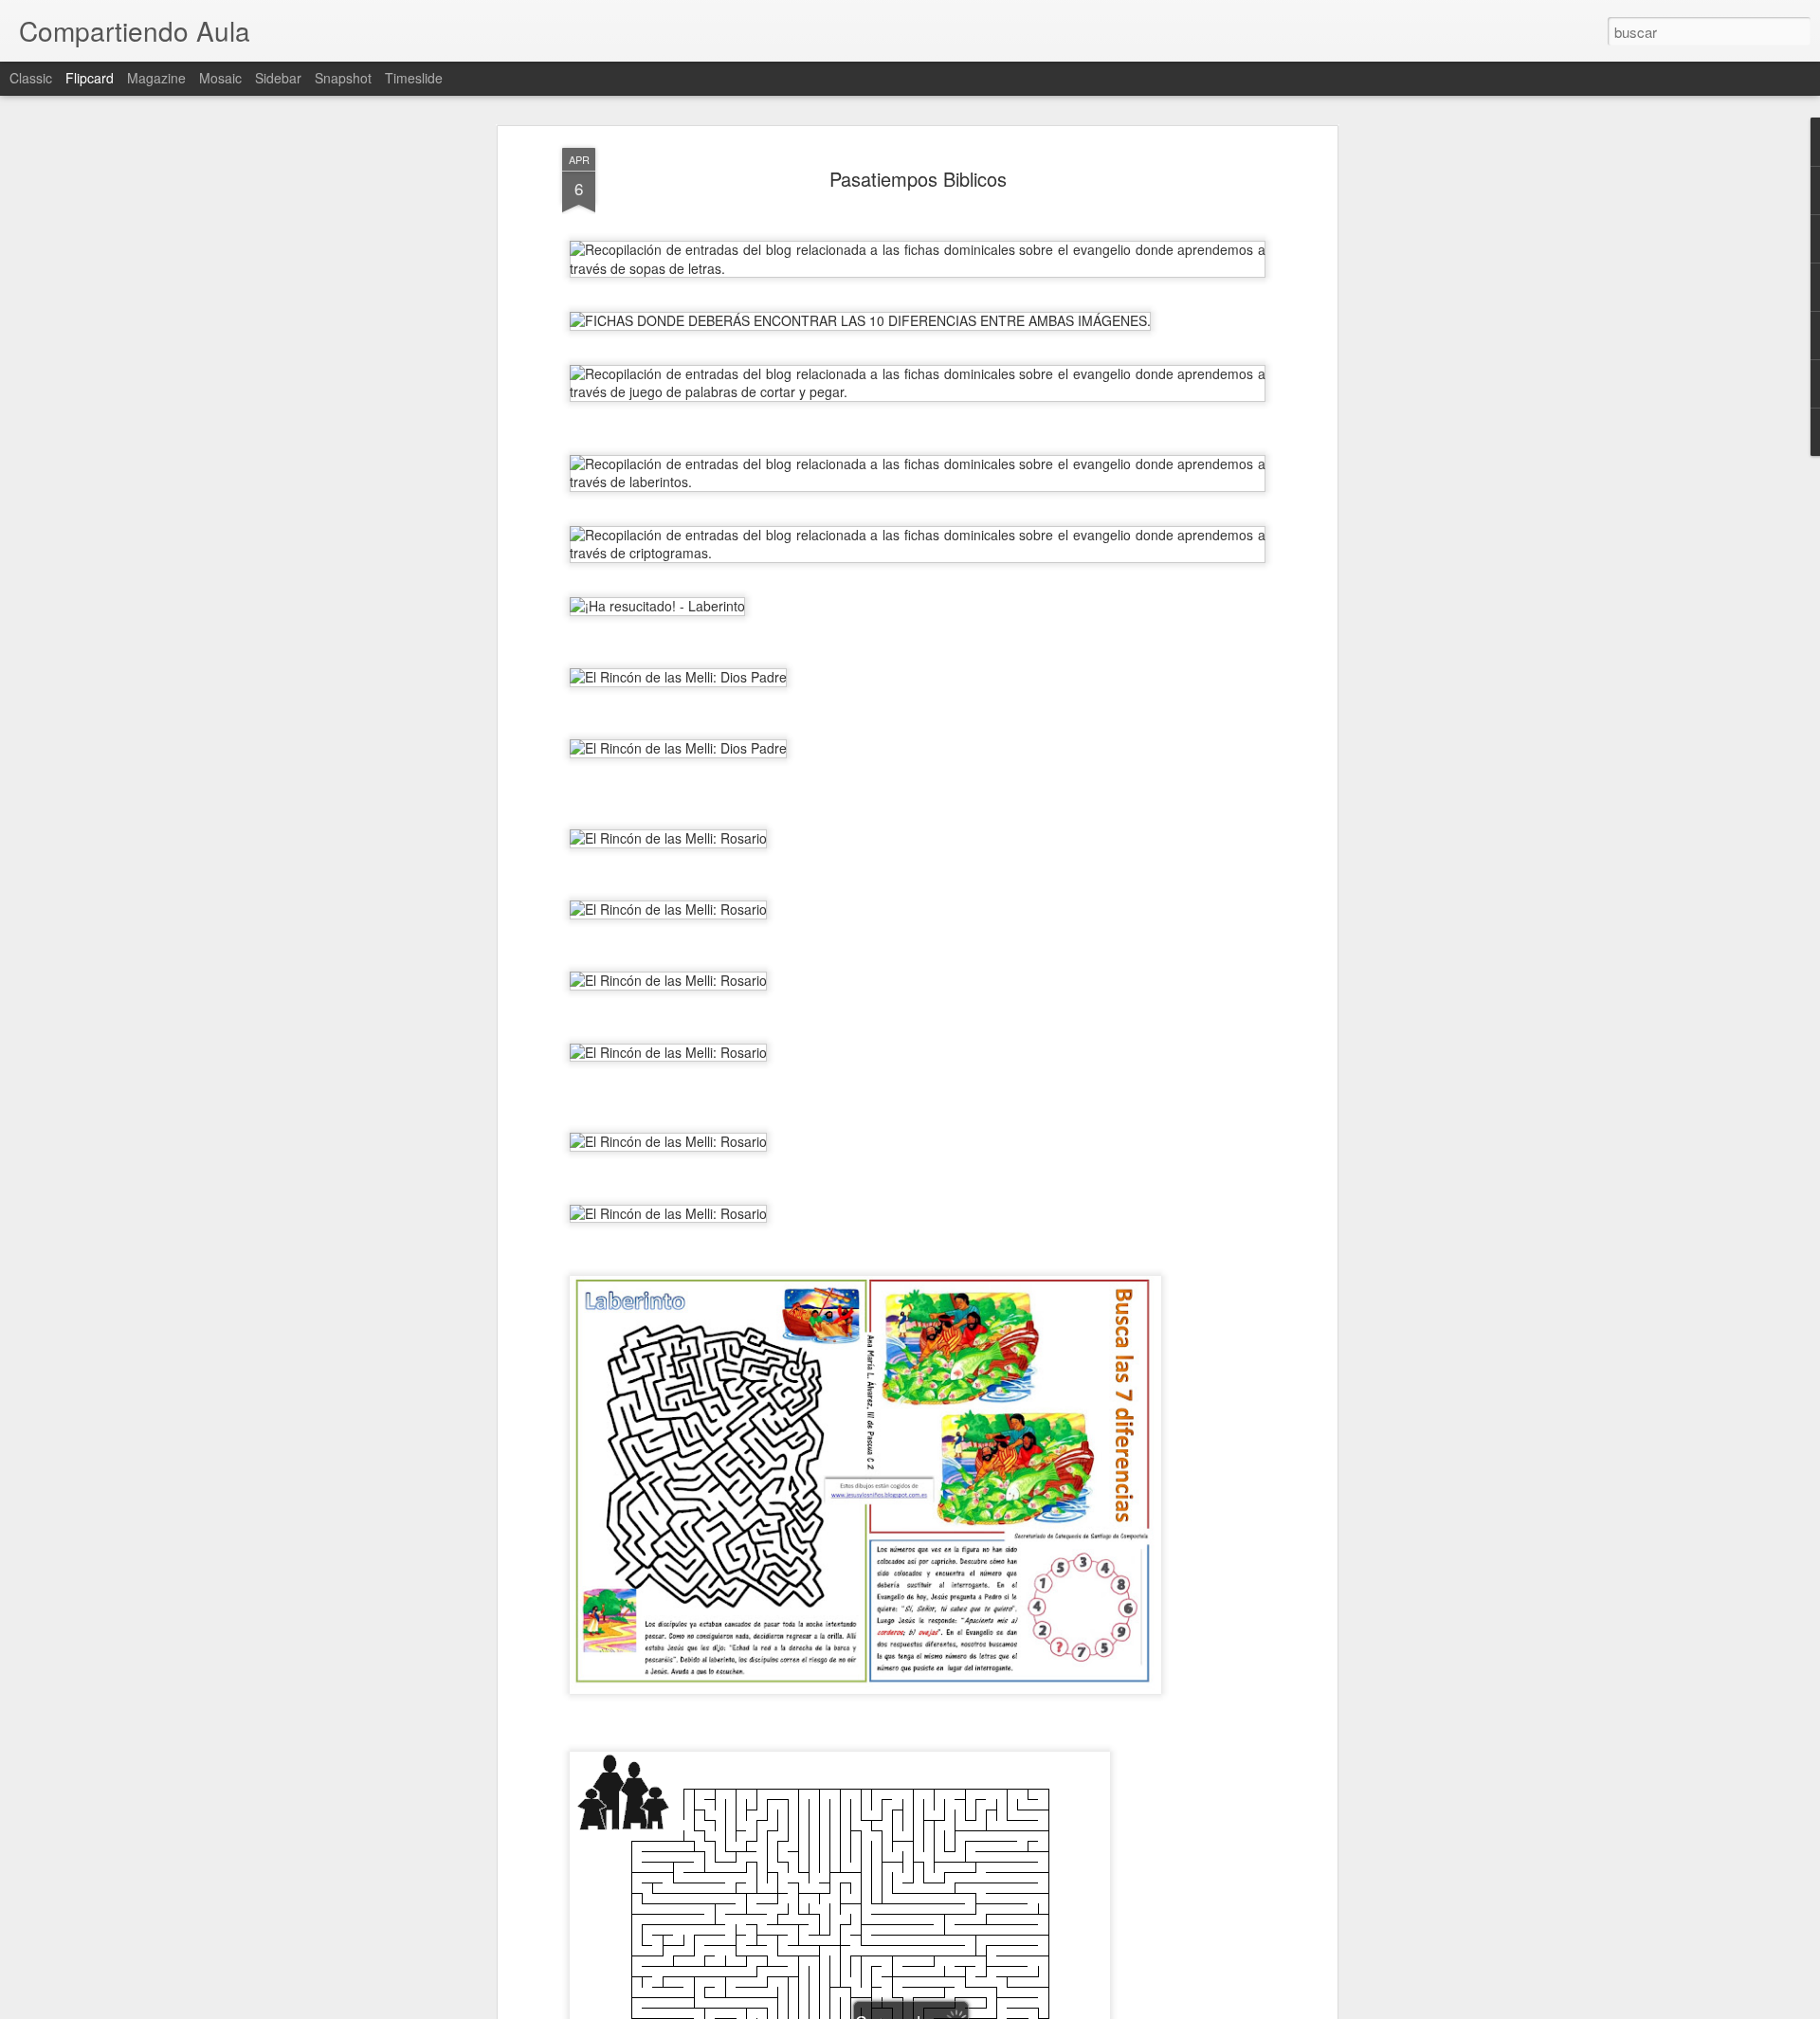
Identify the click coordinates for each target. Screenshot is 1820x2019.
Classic (31, 78)
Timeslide (414, 78)
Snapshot (343, 78)
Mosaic (220, 78)
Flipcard (90, 78)
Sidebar (278, 78)
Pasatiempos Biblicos (918, 179)
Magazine (156, 78)
